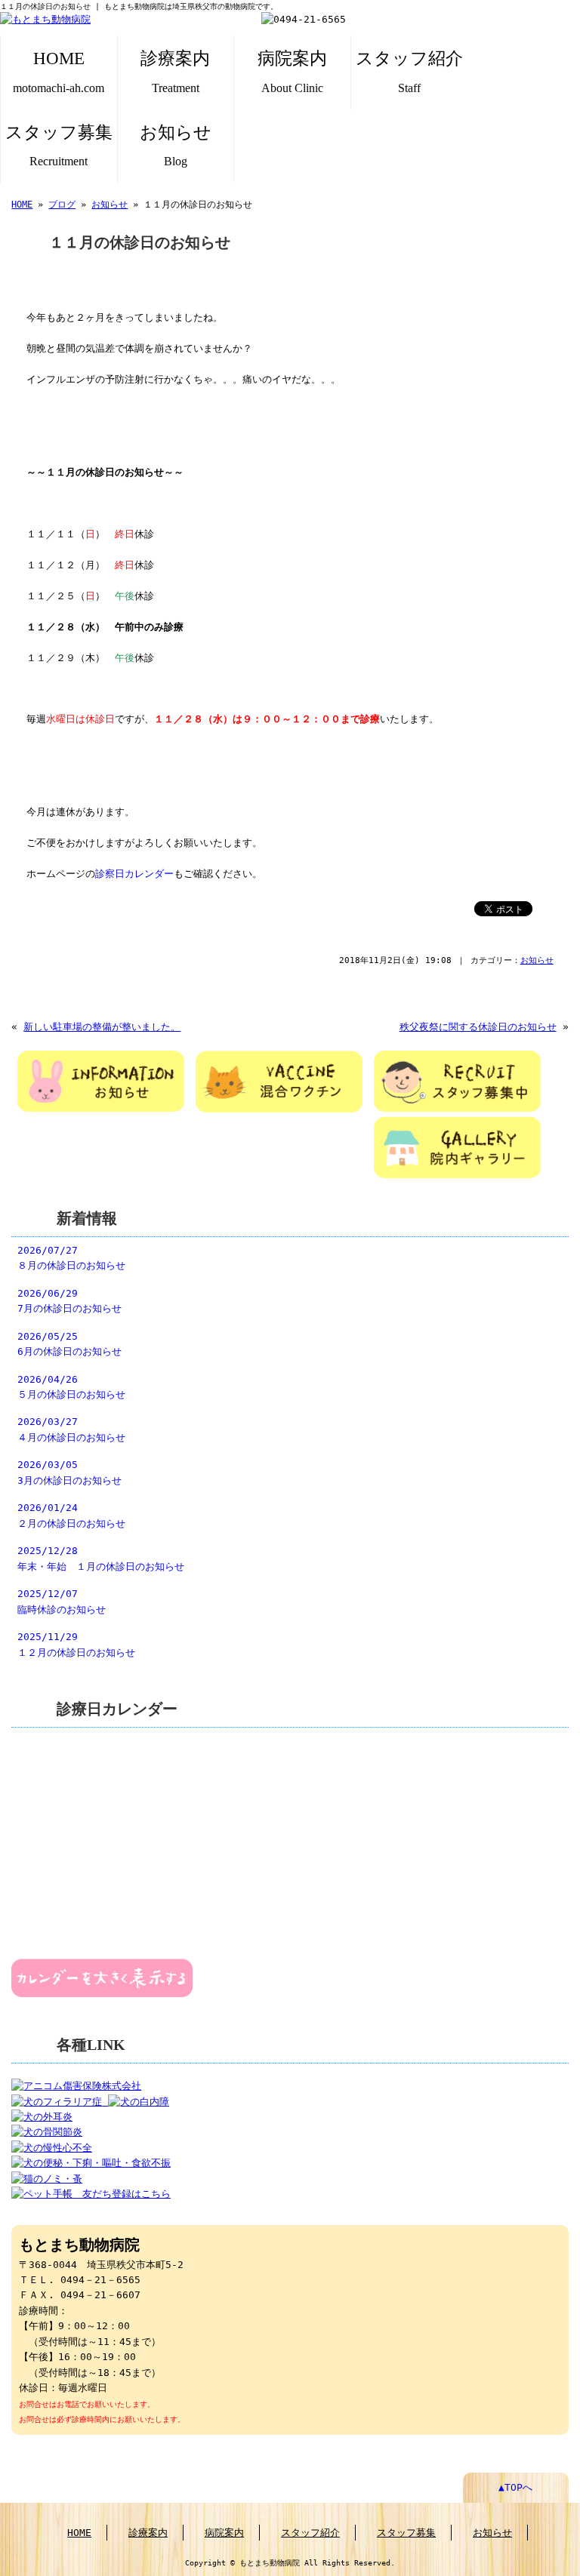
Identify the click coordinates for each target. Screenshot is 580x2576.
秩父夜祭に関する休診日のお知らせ (478, 1027)
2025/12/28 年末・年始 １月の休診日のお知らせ (101, 1558)
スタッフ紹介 (409, 71)
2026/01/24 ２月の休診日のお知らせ (71, 1515)
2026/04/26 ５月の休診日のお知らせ (71, 1387)
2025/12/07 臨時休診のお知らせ (62, 1601)
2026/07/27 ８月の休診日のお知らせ (71, 1258)
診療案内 (175, 71)
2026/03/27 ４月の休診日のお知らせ (71, 1429)
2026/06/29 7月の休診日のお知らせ (69, 1301)
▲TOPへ (515, 2487)
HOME (59, 71)
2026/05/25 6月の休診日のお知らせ (69, 1344)
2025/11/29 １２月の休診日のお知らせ (76, 1644)
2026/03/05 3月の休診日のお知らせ (69, 1472)
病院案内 (292, 71)
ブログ (62, 205)
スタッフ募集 (59, 145)
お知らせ (176, 145)
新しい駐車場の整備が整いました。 (102, 1027)
